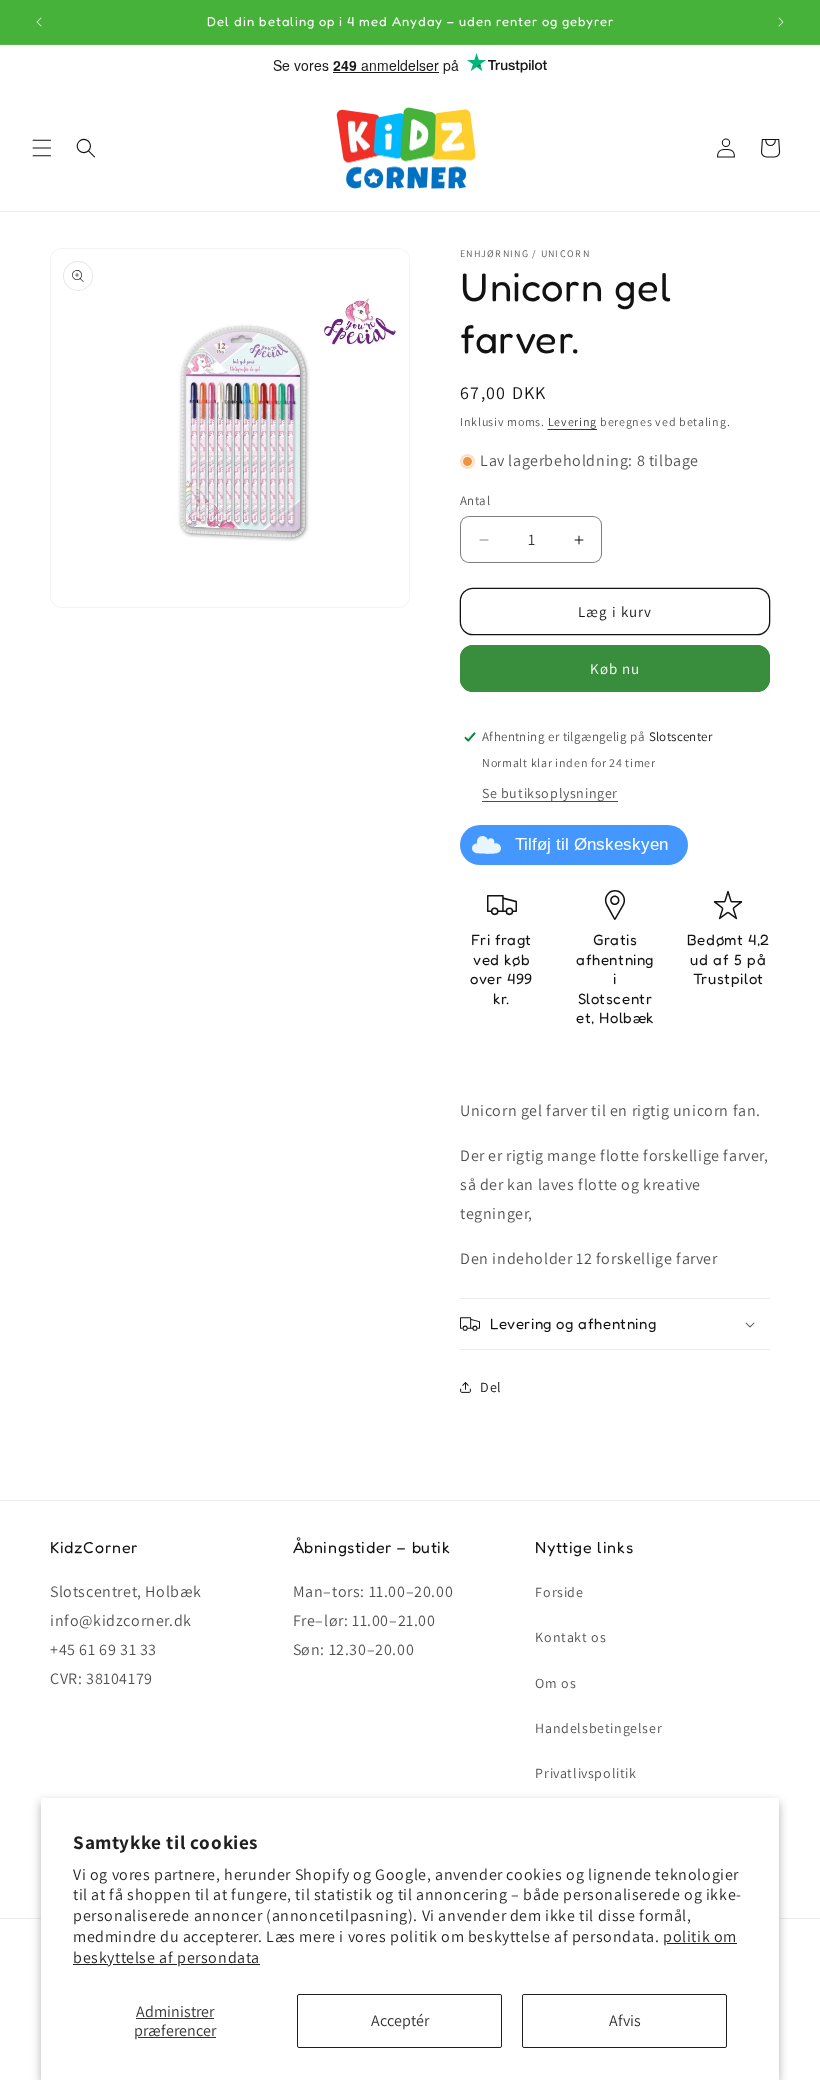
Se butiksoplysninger (550, 793)
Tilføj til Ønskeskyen (591, 844)
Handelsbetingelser (598, 1728)
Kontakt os (570, 1637)
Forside (559, 1592)
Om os (555, 1683)
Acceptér (400, 2020)
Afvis (625, 2020)
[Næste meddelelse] (781, 22)
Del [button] (491, 1387)
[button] (42, 148)
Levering (573, 421)
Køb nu (615, 668)
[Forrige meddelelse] (39, 22)
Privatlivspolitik (585, 1773)
